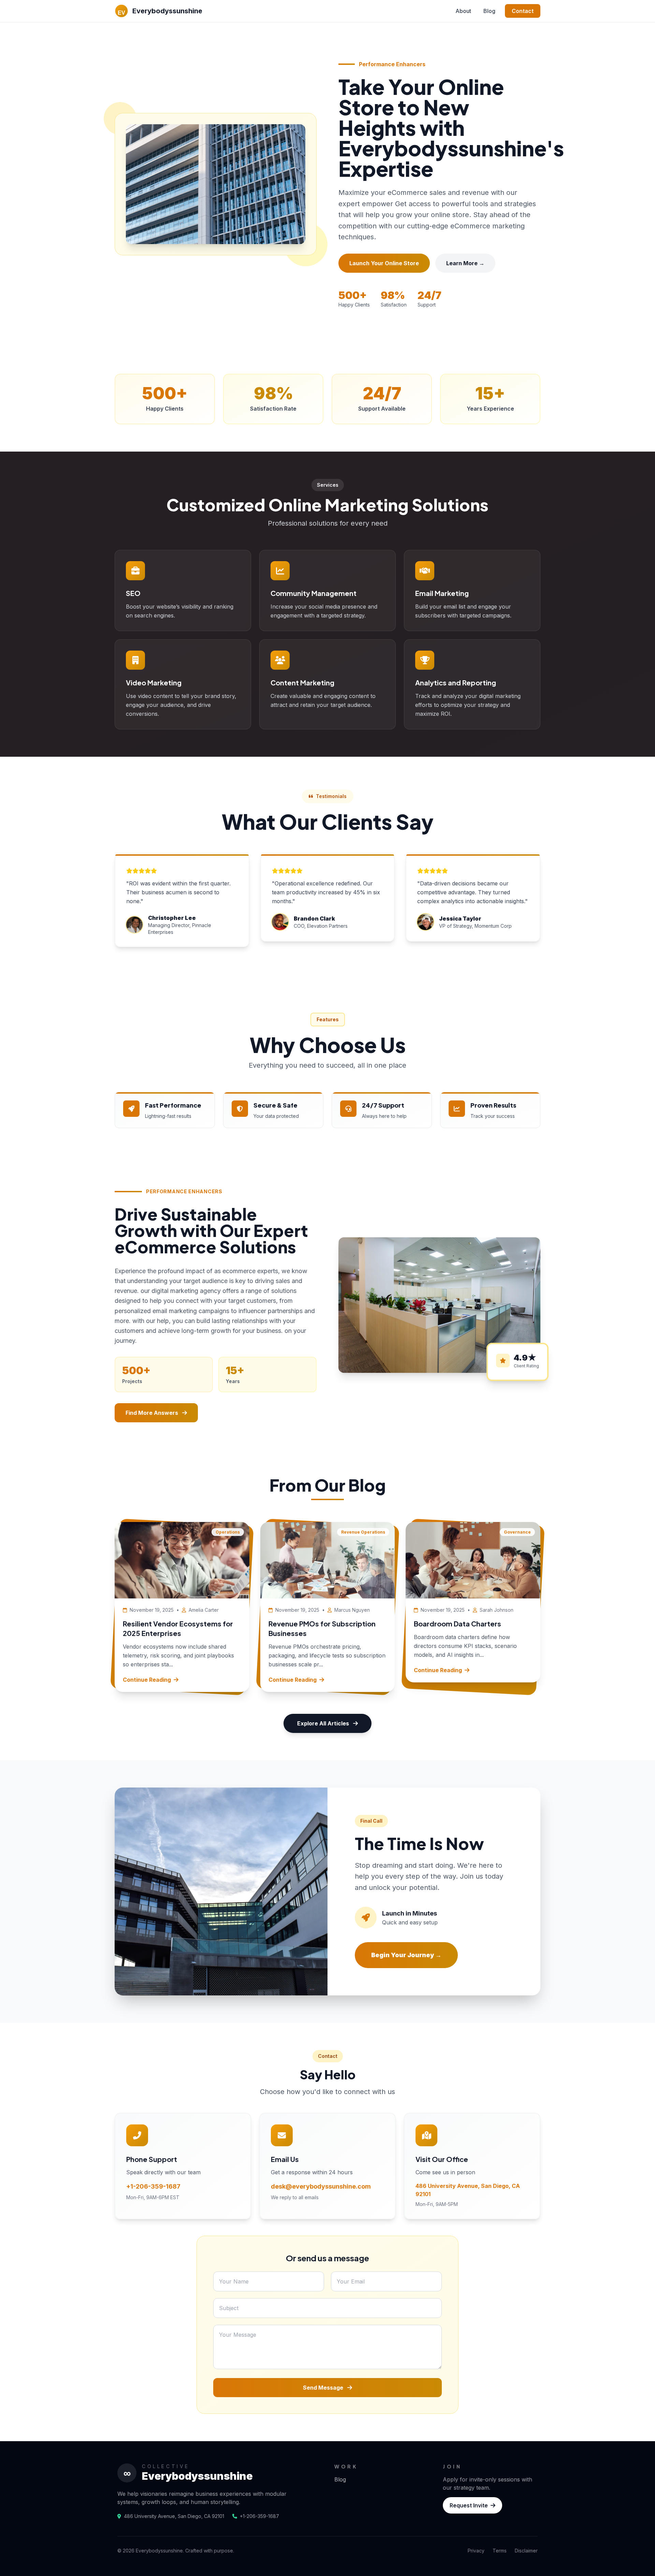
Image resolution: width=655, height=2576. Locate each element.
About (463, 11)
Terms (500, 2551)
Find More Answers (152, 1413)
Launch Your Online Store (384, 263)
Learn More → (465, 263)
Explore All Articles (323, 1723)
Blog (489, 11)
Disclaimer (526, 2551)
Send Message (324, 2388)
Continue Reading (147, 1680)
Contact (523, 11)
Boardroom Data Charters (457, 1624)
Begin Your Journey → (406, 1955)
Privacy (476, 2551)
